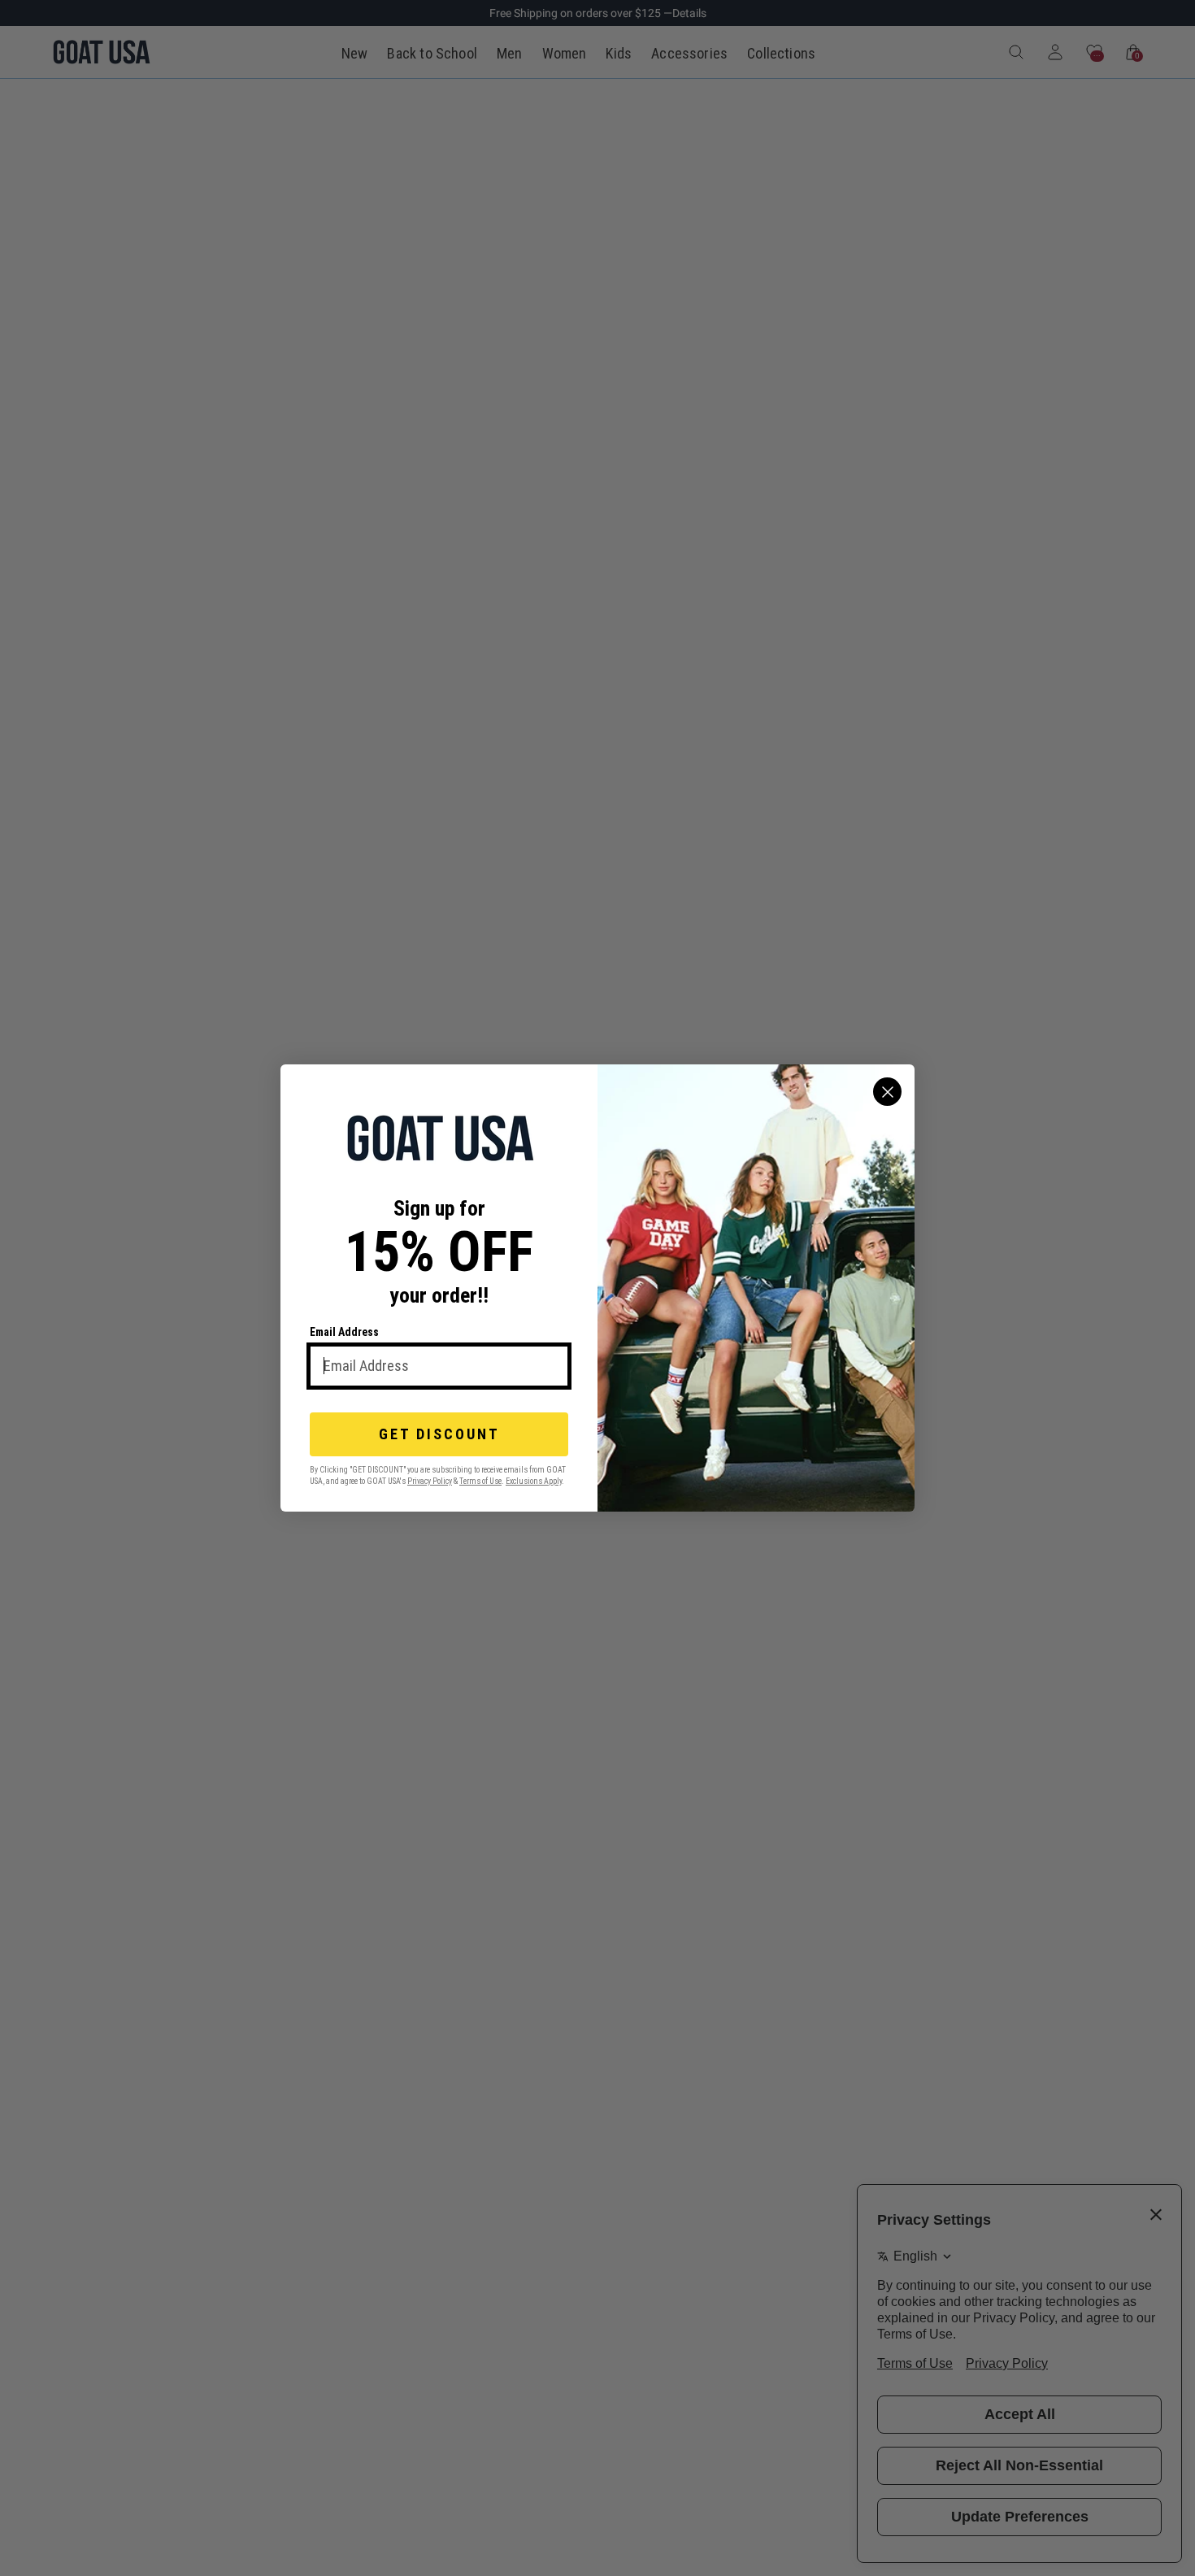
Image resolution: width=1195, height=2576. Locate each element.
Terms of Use (480, 1481)
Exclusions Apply (534, 1481)
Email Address (344, 1332)
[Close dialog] (887, 1092)
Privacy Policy (430, 1481)
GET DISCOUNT (439, 1434)
